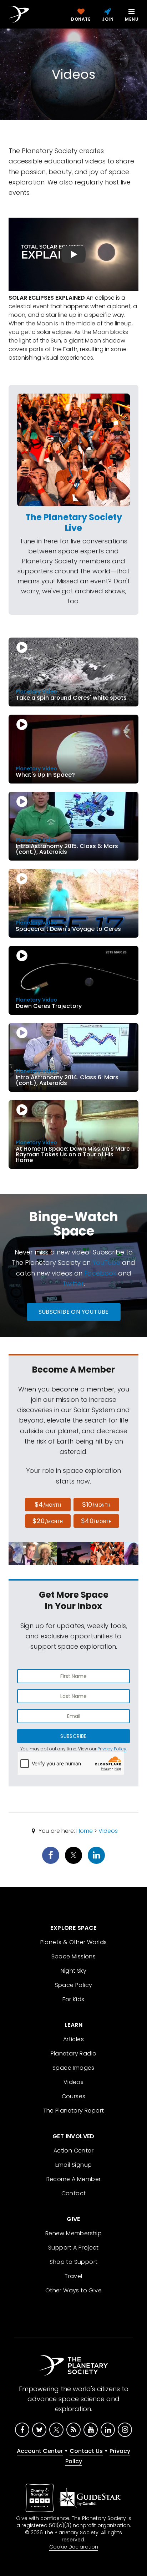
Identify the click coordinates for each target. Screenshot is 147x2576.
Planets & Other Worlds (74, 1942)
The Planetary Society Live (74, 523)
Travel (73, 2276)
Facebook (100, 1273)
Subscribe (73, 1736)
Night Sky (74, 1971)
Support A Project (73, 2248)
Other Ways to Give (73, 2290)
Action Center (73, 2151)
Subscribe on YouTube (74, 1312)
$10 (96, 1504)
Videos (108, 1831)
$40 (96, 1521)
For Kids (73, 1999)
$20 (48, 1521)
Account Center (40, 2451)
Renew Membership (73, 2233)
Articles (73, 2039)
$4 (48, 1504)
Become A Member (74, 2179)
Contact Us (86, 2451)
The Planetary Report (74, 2111)
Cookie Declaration (74, 2547)
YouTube (106, 1262)
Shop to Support (74, 2262)
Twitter (73, 1284)
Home (85, 1831)
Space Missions (74, 1956)
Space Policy (74, 1985)
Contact (74, 2193)
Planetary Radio (74, 2053)
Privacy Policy (112, 1749)
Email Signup (74, 2165)
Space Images (73, 2068)
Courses (74, 2096)
